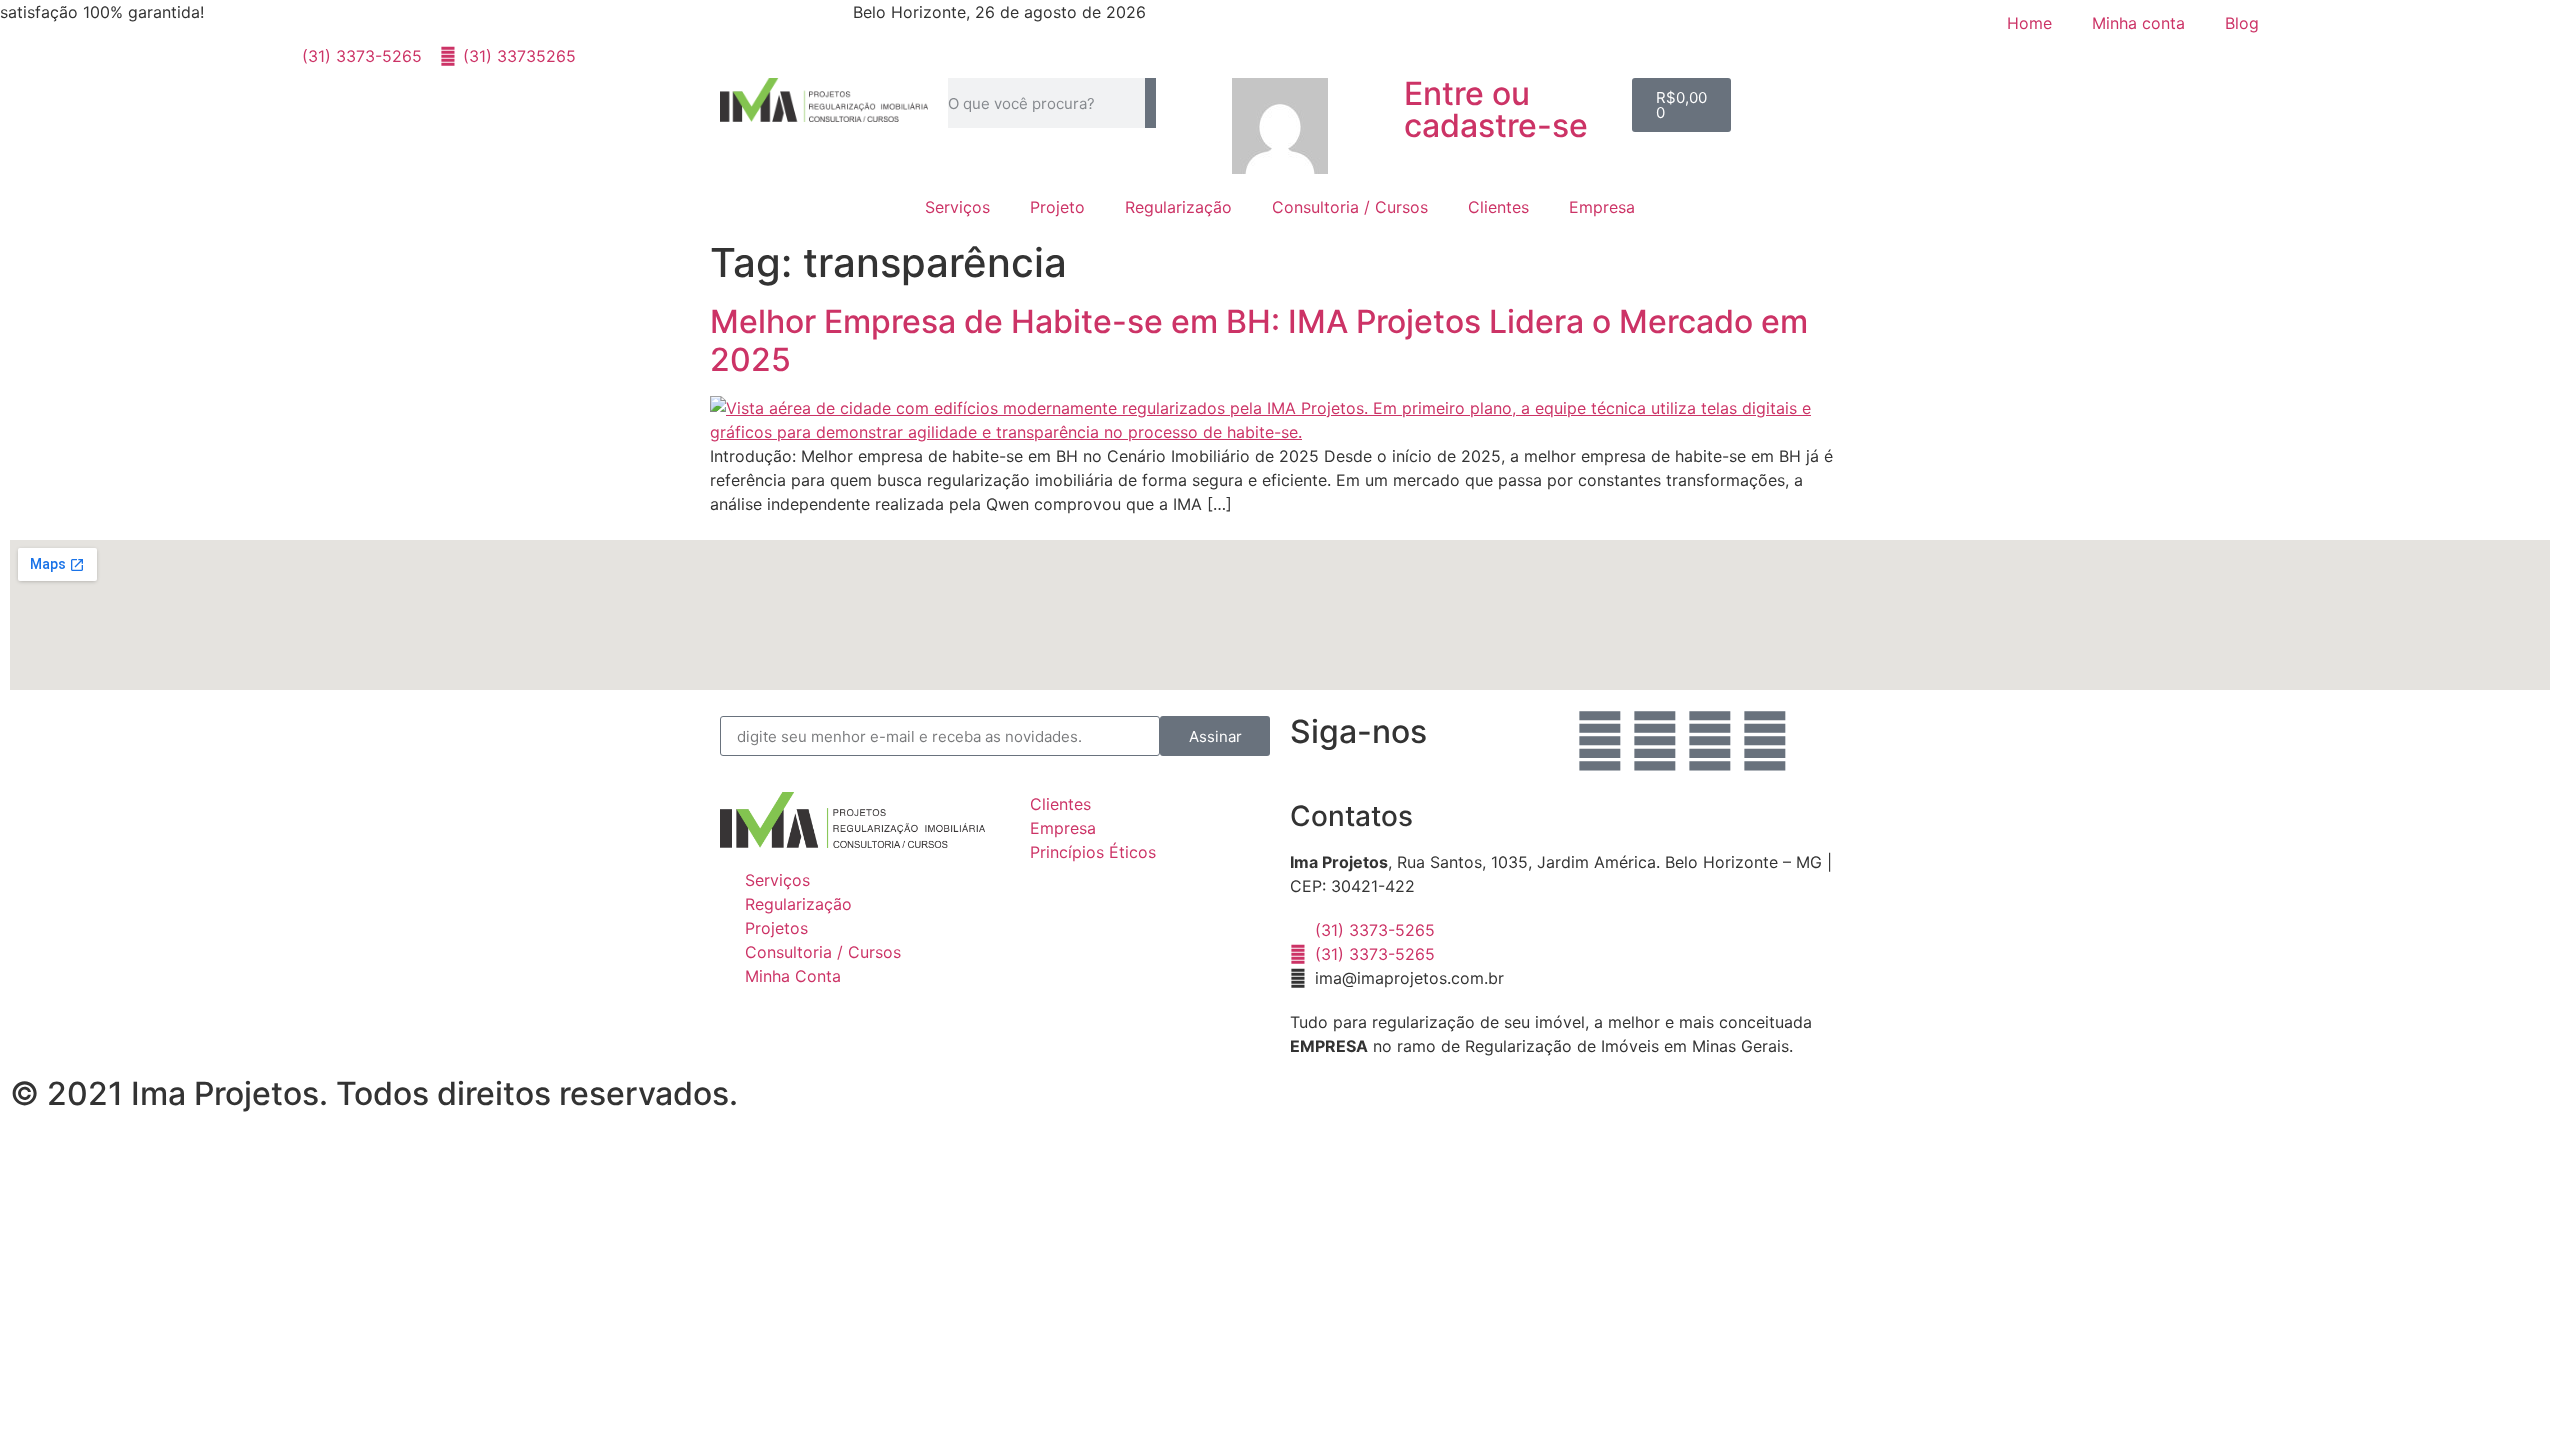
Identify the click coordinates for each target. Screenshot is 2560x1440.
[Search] (1150, 103)
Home (2029, 23)
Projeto (1057, 207)
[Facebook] (1600, 741)
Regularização (1178, 207)
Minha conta (2138, 23)
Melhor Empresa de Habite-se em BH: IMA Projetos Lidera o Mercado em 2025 (1259, 340)
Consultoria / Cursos (1350, 207)
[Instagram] (1655, 741)
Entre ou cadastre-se (1496, 109)
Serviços (957, 207)
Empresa (1602, 207)
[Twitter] (1765, 741)
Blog (2242, 23)
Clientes (1498, 207)
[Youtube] (1710, 741)
